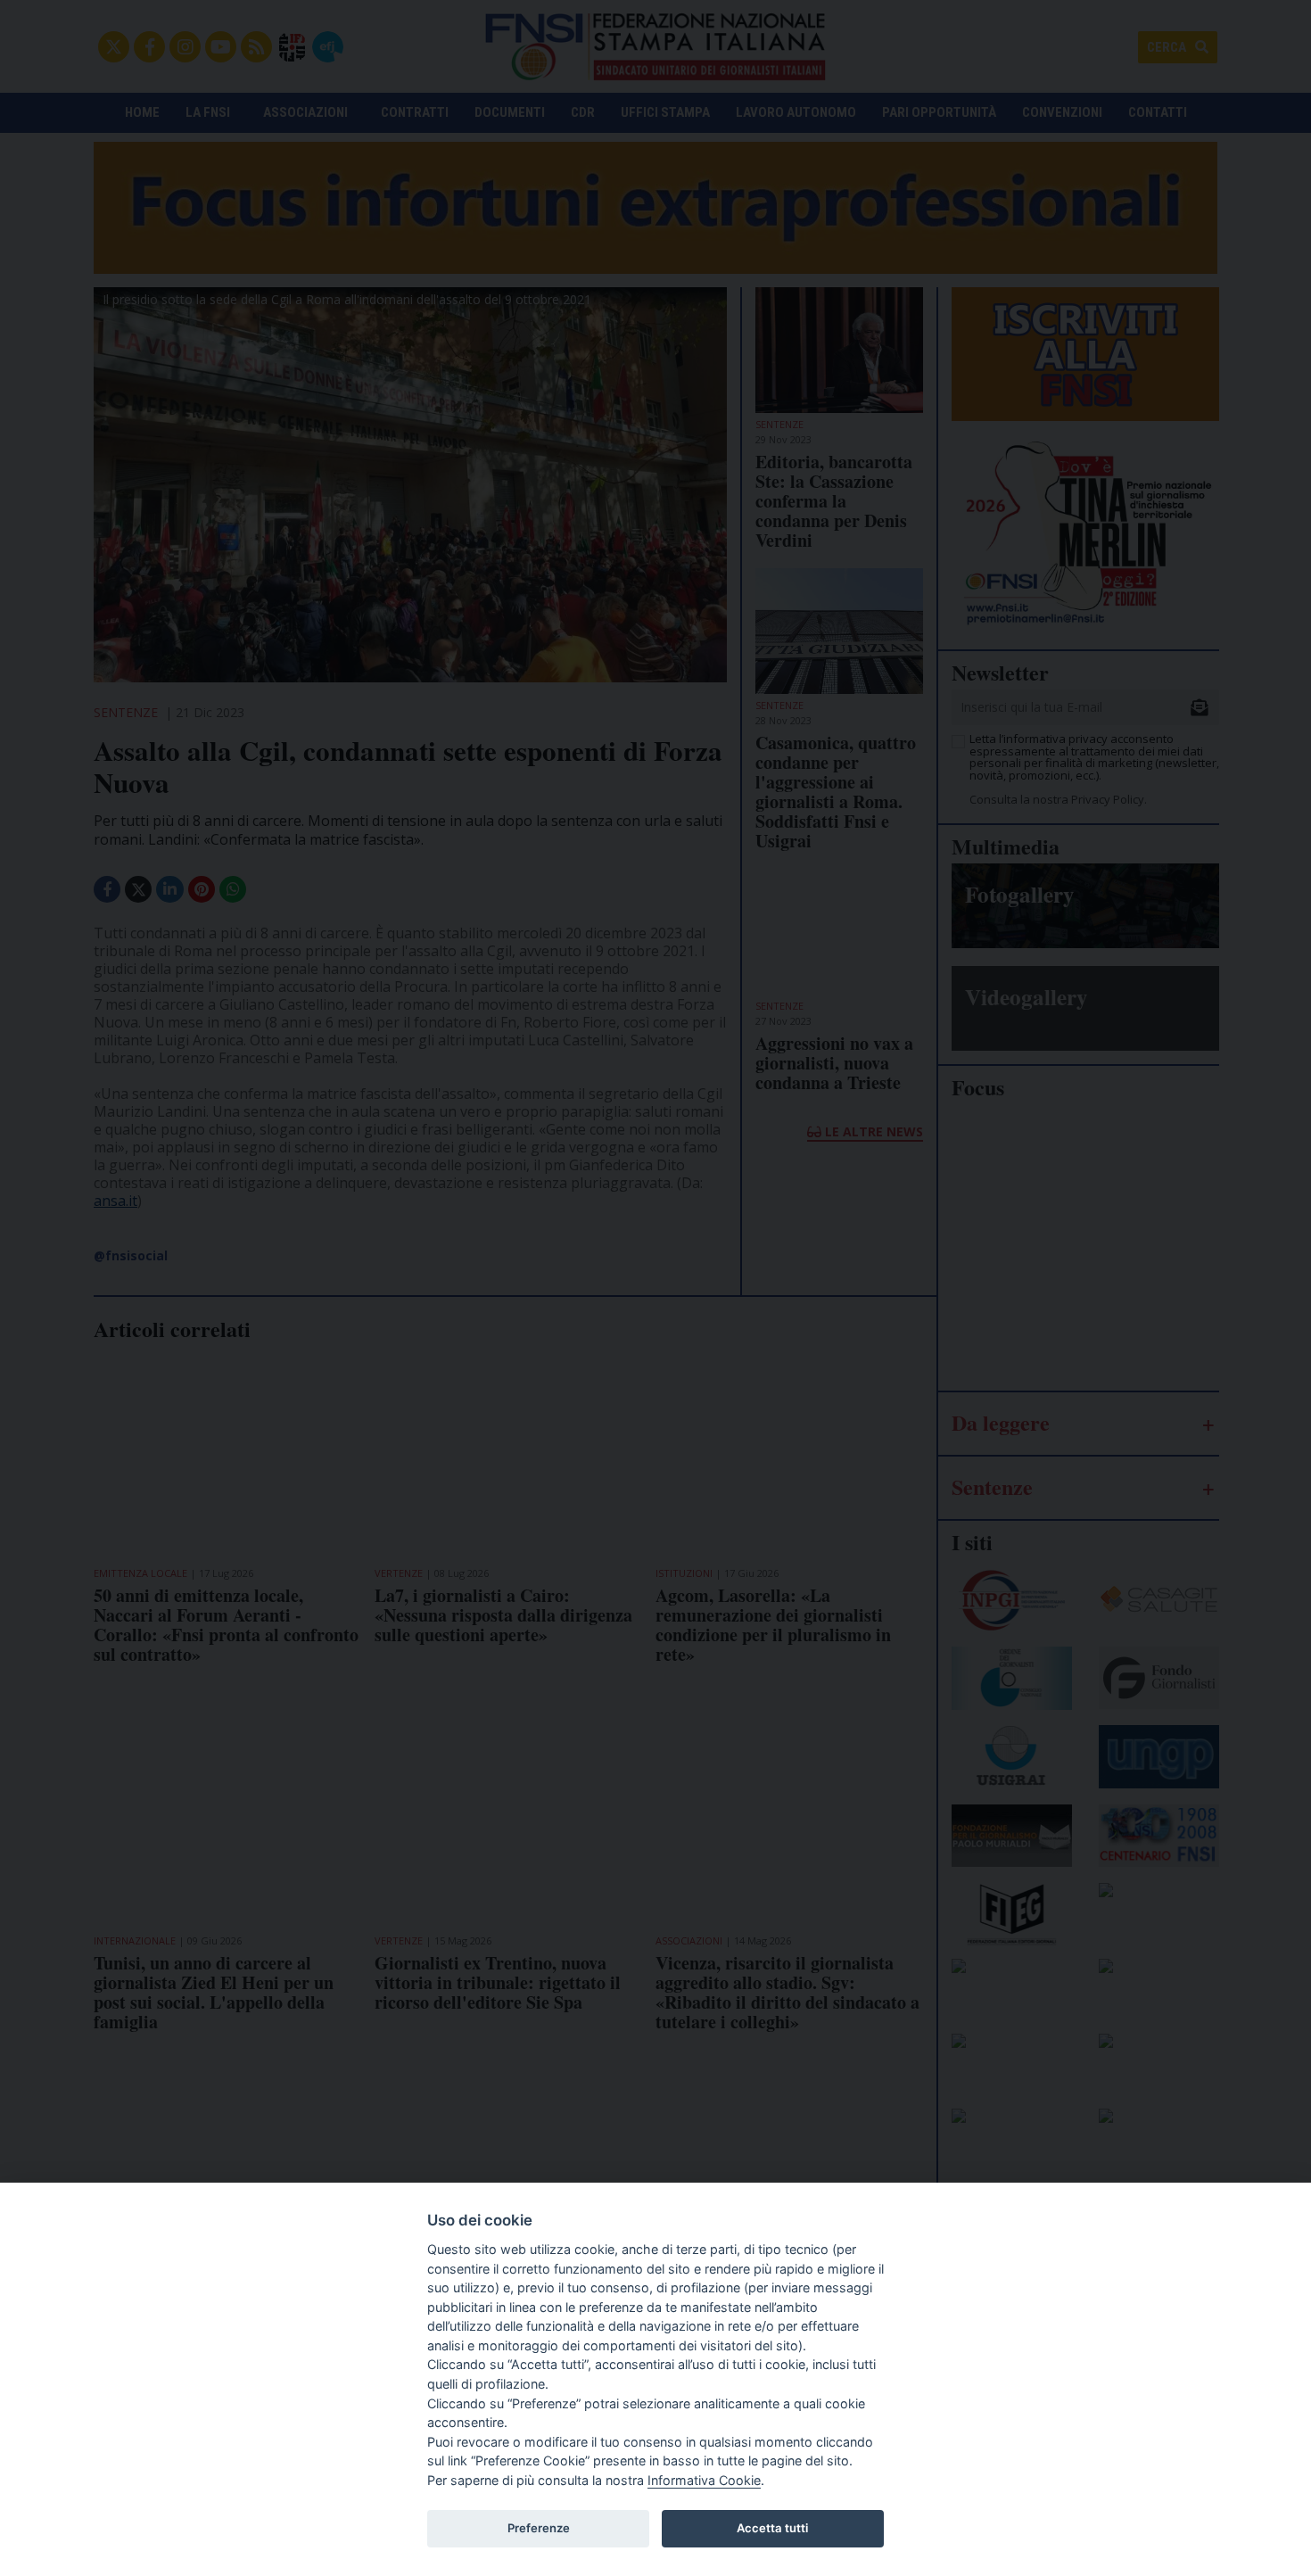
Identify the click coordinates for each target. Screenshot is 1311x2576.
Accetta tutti (772, 2528)
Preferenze (539, 2528)
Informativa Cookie (704, 2480)
